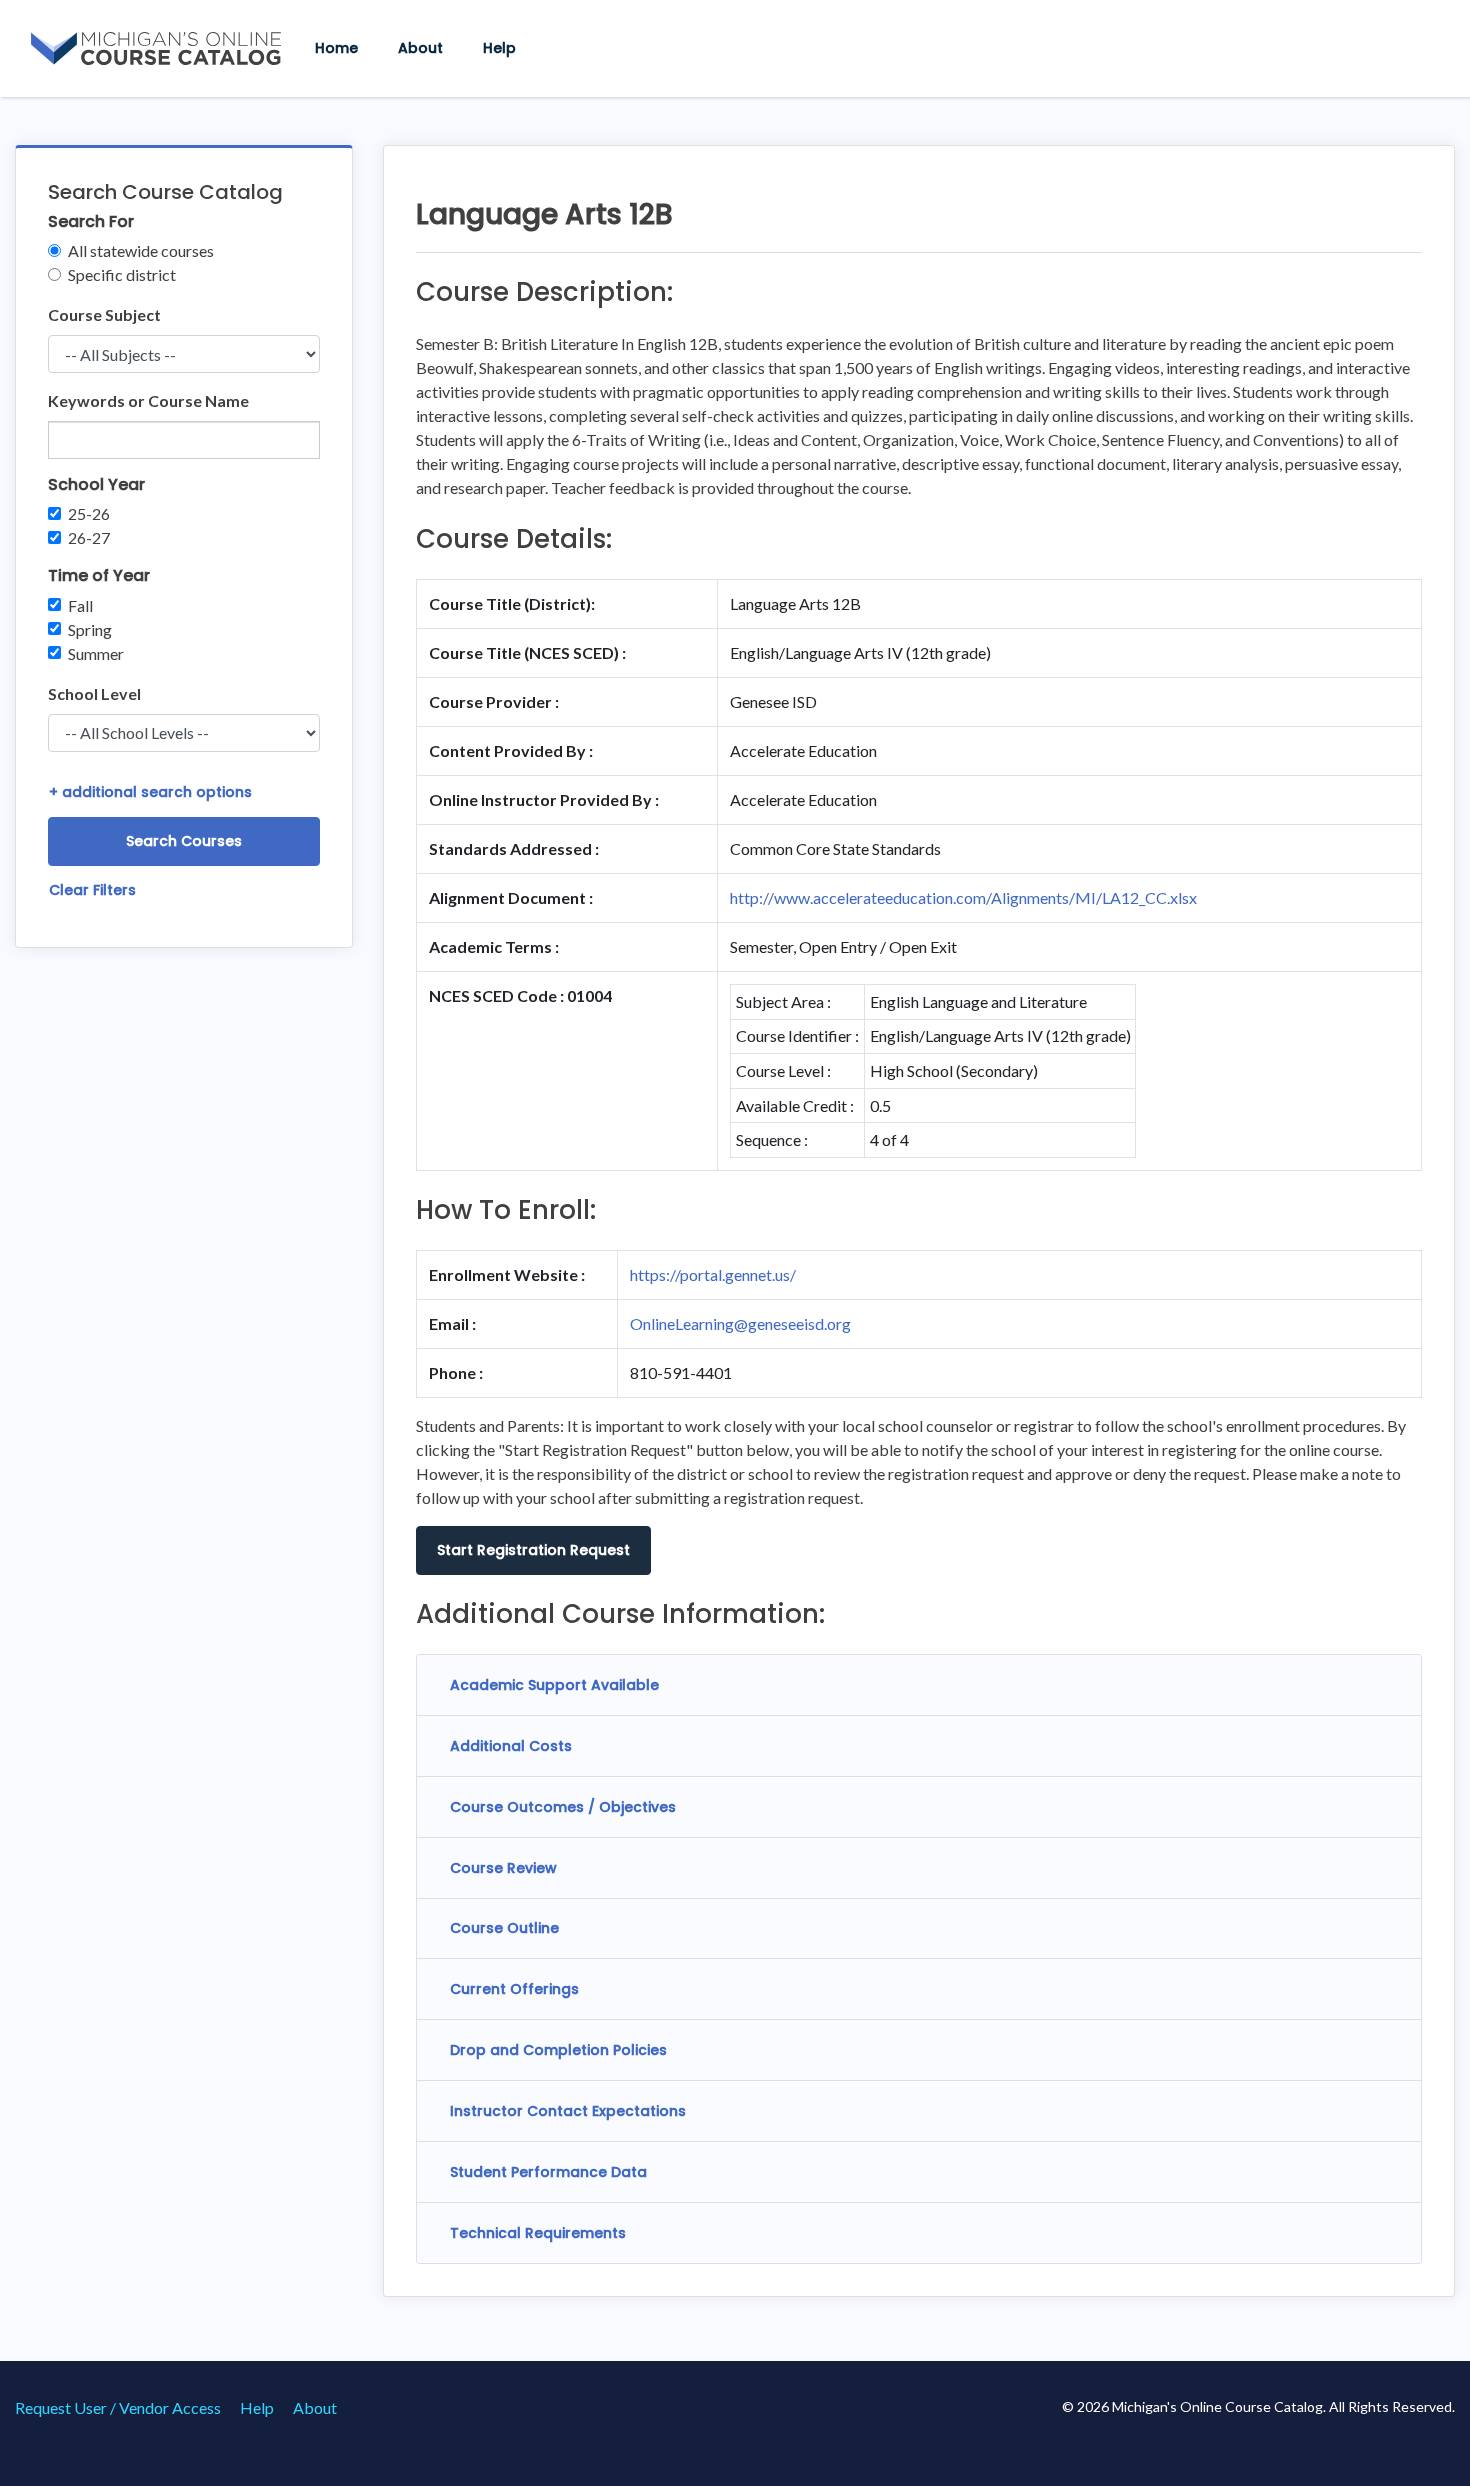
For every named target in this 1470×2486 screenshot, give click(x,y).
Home (336, 48)
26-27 (89, 537)
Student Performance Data (548, 2172)
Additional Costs (511, 1746)
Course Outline (504, 1928)
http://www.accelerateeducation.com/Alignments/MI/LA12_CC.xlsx (963, 897)
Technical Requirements (538, 2233)
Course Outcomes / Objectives (563, 1807)
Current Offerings (514, 1989)
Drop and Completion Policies (558, 2050)
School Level (94, 693)
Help (499, 48)
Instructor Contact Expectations (568, 2111)
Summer (96, 653)
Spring (90, 629)
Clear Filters (92, 890)
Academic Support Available (554, 1685)
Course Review (503, 1868)
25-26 (89, 513)
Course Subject (104, 314)
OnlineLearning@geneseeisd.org (740, 1323)
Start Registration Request (533, 1550)
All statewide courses (141, 250)
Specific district (122, 274)
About (420, 48)
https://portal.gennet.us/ (713, 1274)
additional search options (150, 792)
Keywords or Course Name (148, 400)
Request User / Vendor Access (118, 2407)
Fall (80, 605)
